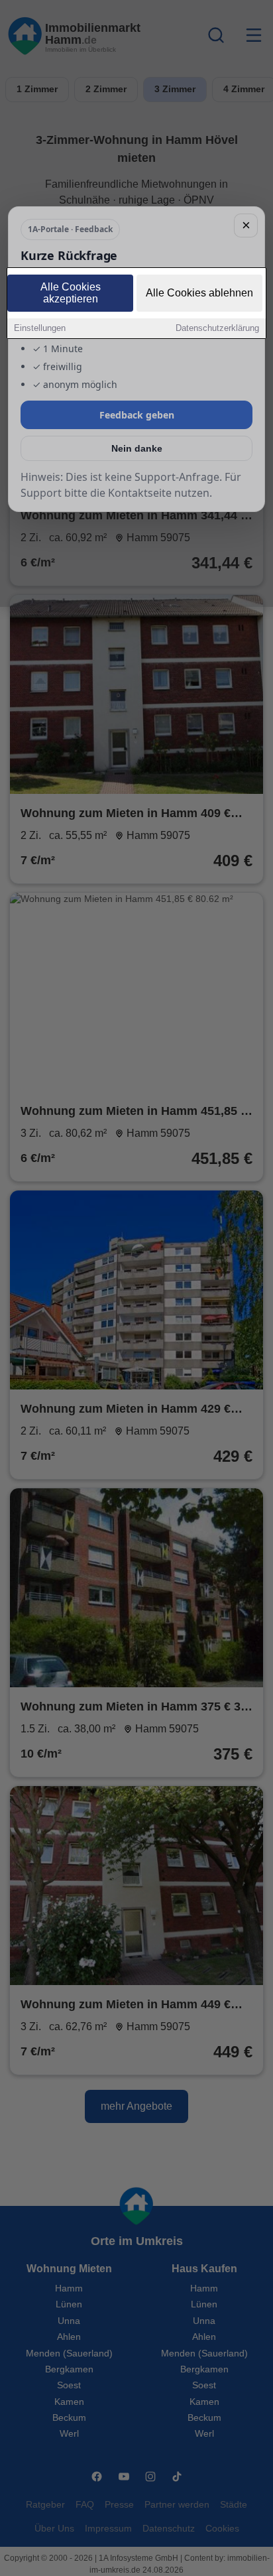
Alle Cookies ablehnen (199, 293)
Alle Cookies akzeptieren (71, 293)
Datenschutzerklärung (217, 328)
